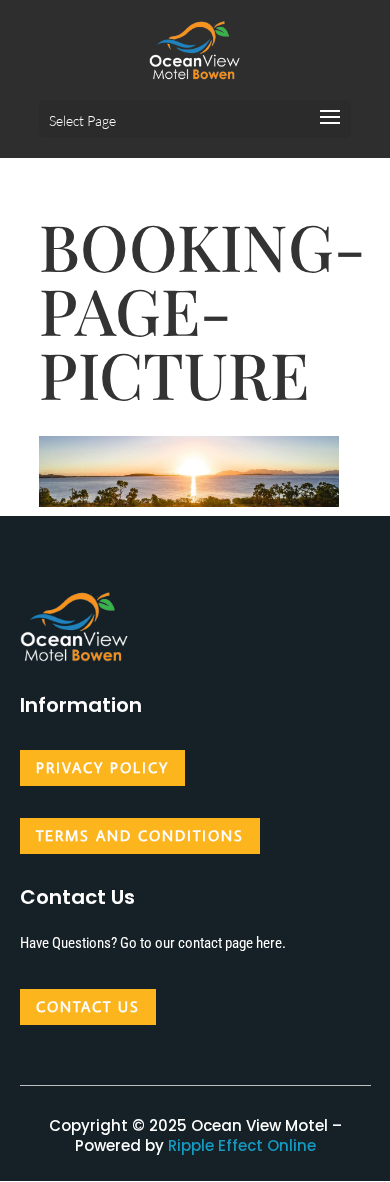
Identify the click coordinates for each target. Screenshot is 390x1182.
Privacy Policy (102, 767)
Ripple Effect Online (242, 1145)
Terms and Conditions (140, 835)
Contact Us (88, 1006)
